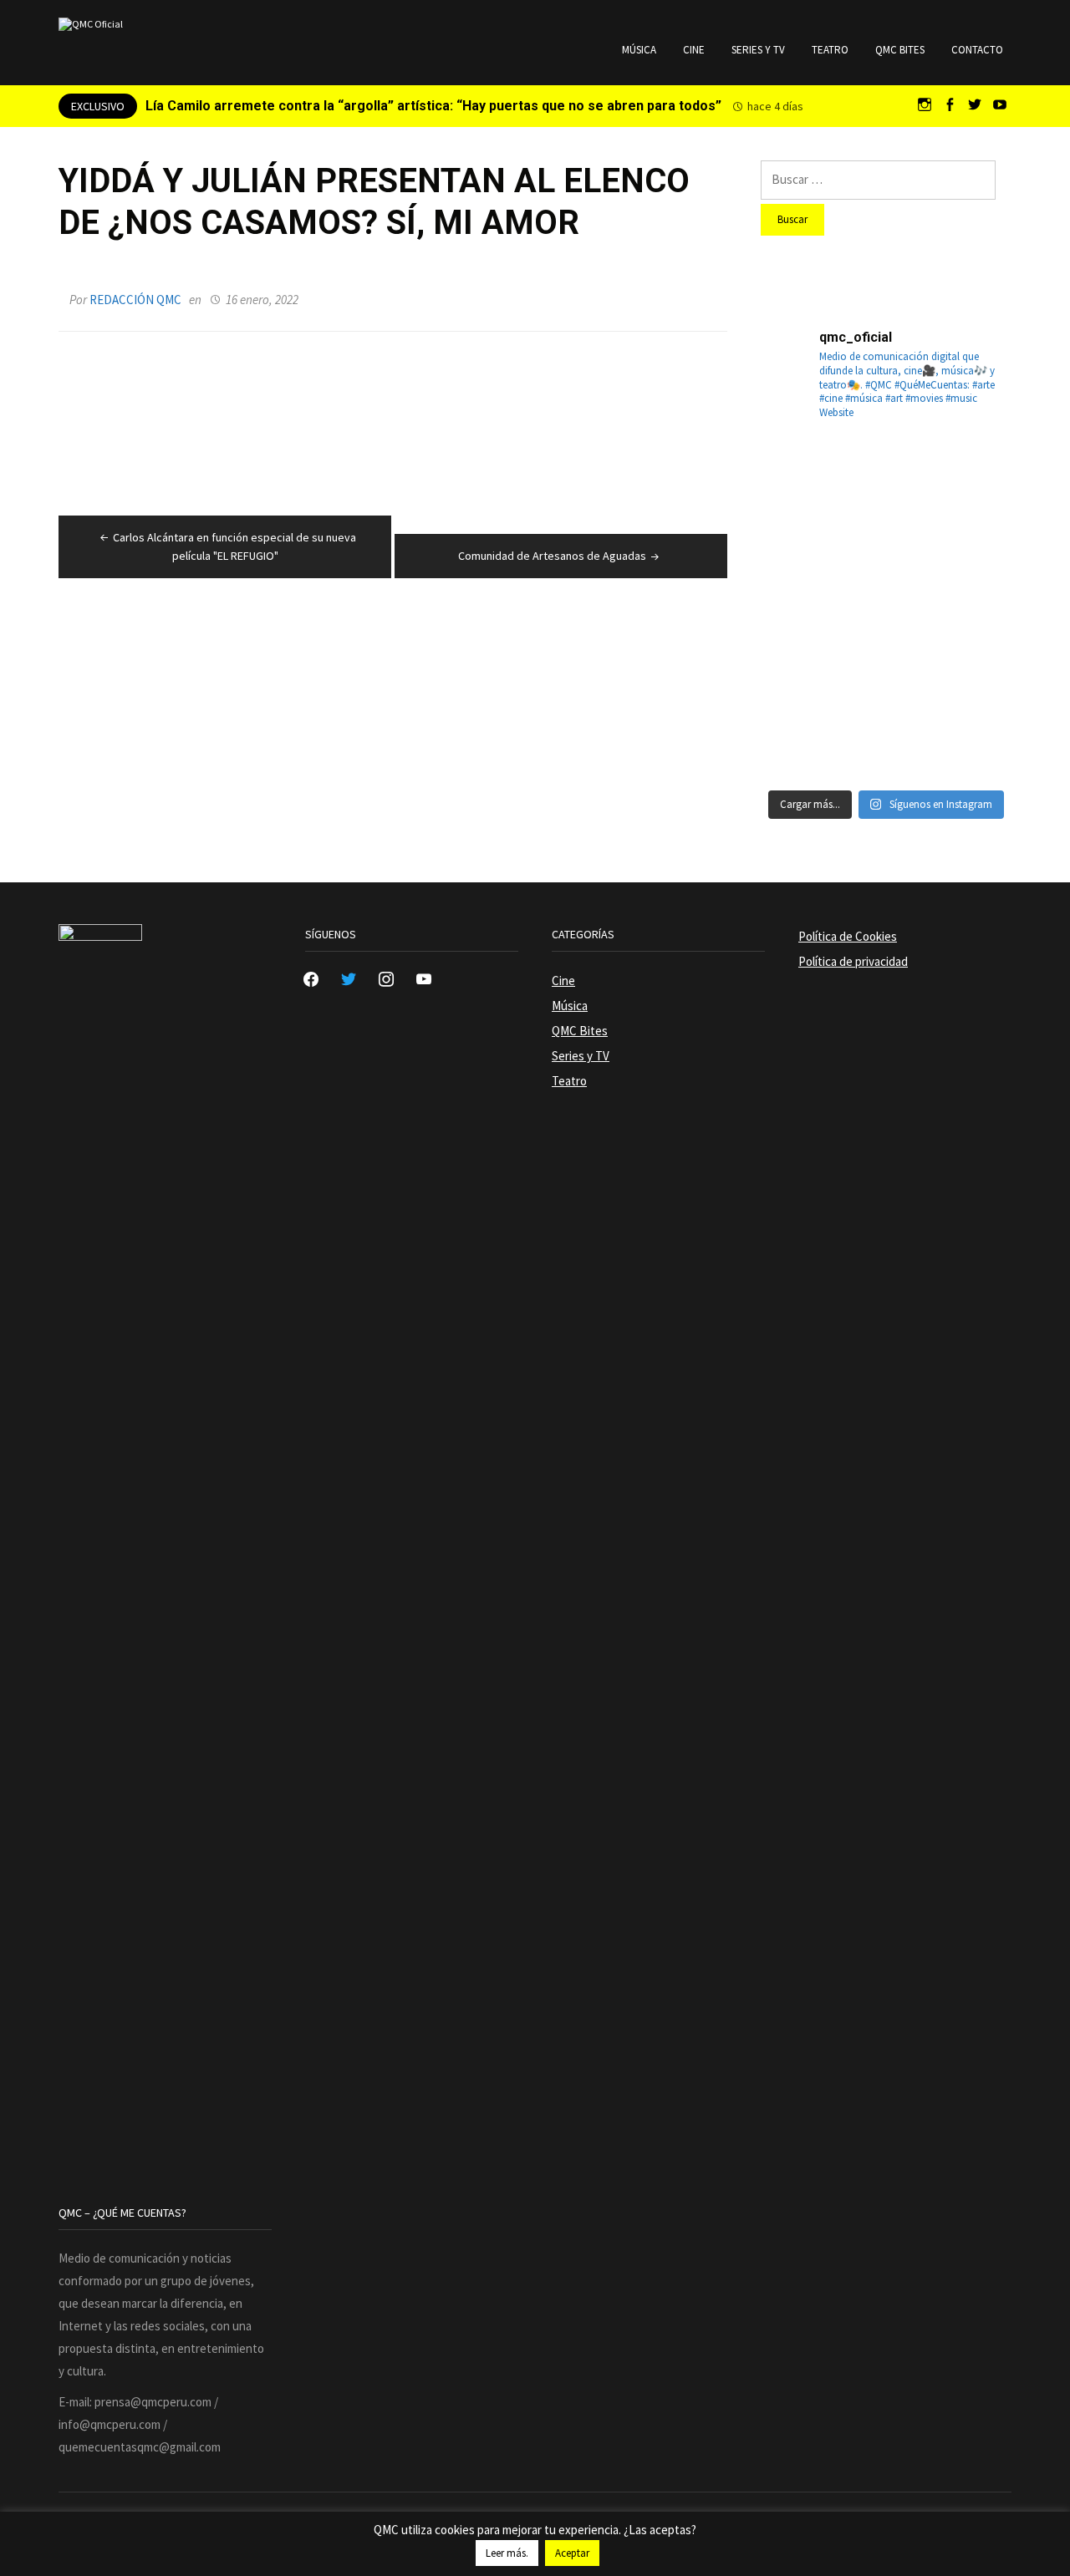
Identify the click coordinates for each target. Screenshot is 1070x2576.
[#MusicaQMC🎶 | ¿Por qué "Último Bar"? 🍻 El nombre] (971, 566)
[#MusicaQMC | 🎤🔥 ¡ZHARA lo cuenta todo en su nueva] (801, 736)
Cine (694, 50)
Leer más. (507, 2553)
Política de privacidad (853, 961)
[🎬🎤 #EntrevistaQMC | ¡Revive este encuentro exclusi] (886, 651)
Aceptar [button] (572, 2553)
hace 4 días (775, 106)
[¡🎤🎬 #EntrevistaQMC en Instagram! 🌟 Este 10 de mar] (971, 736)
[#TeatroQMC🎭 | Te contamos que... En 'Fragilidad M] (801, 480)
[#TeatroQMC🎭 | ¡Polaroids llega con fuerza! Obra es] (801, 566)
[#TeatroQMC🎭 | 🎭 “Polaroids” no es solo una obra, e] (971, 480)
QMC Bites (900, 50)
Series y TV (758, 50)
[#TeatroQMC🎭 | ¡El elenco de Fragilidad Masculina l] (886, 480)
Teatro (830, 50)
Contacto (977, 50)
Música (639, 50)
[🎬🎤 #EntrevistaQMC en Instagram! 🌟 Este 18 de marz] (971, 651)
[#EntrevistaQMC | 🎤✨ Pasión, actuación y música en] (886, 736)
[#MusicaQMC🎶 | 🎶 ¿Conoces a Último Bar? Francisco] (886, 566)
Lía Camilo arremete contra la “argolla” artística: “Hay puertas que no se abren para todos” (433, 106)
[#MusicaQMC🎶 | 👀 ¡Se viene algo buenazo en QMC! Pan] (801, 651)
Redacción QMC (135, 300)
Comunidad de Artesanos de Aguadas (552, 556)
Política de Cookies (848, 936)
